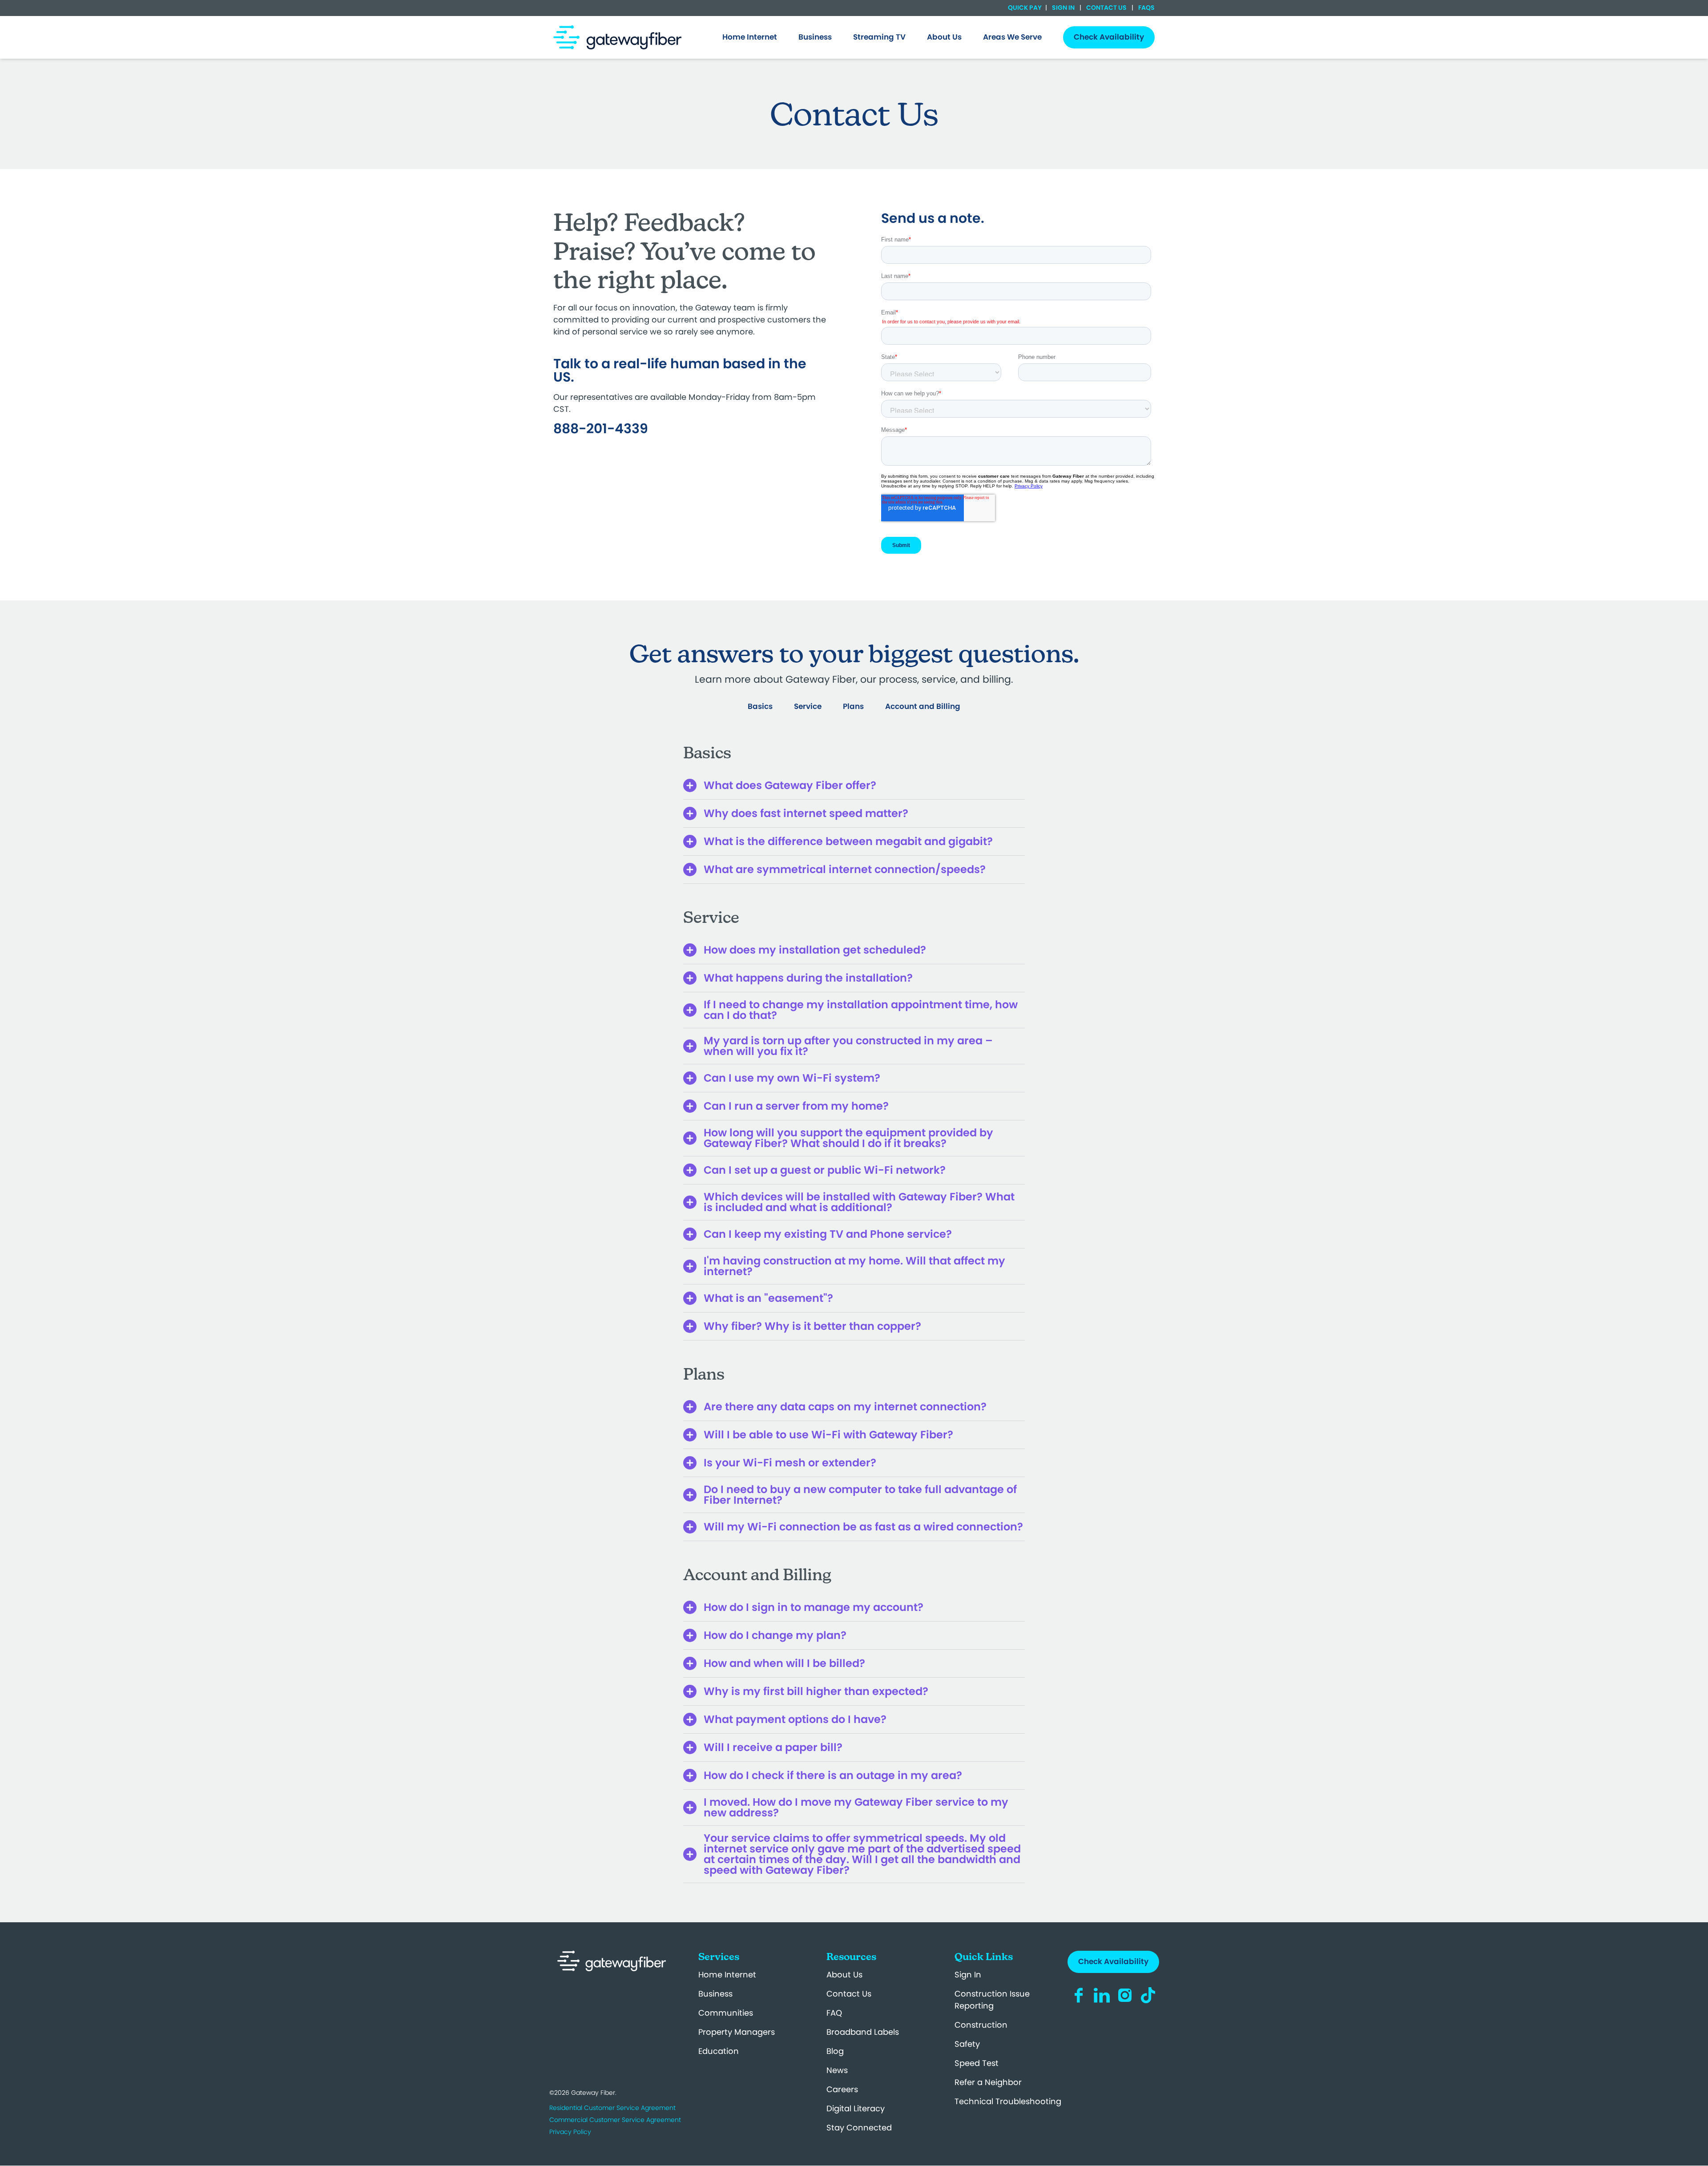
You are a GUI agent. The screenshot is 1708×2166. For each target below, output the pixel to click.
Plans (853, 706)
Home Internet (727, 1975)
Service (808, 706)
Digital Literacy (856, 2108)
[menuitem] (750, 37)
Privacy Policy (570, 2132)
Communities (726, 2013)
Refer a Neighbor (988, 2082)
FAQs (1146, 8)
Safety (967, 2044)
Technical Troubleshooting (1008, 2101)
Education (719, 2051)
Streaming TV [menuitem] (879, 37)
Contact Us (1106, 8)
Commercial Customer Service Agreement (615, 2120)
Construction (981, 2025)
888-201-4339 (601, 429)
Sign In (1063, 8)
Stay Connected (859, 2128)
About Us (844, 1975)
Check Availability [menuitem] (1109, 37)
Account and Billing (923, 706)
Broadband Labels (863, 2032)
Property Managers (737, 2032)
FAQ (834, 2013)
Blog (835, 2051)
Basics (760, 706)
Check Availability (1113, 1961)
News (837, 2070)
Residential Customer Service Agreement (612, 2108)
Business (715, 1994)
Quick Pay (1025, 8)
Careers (842, 2089)
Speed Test (977, 2063)
